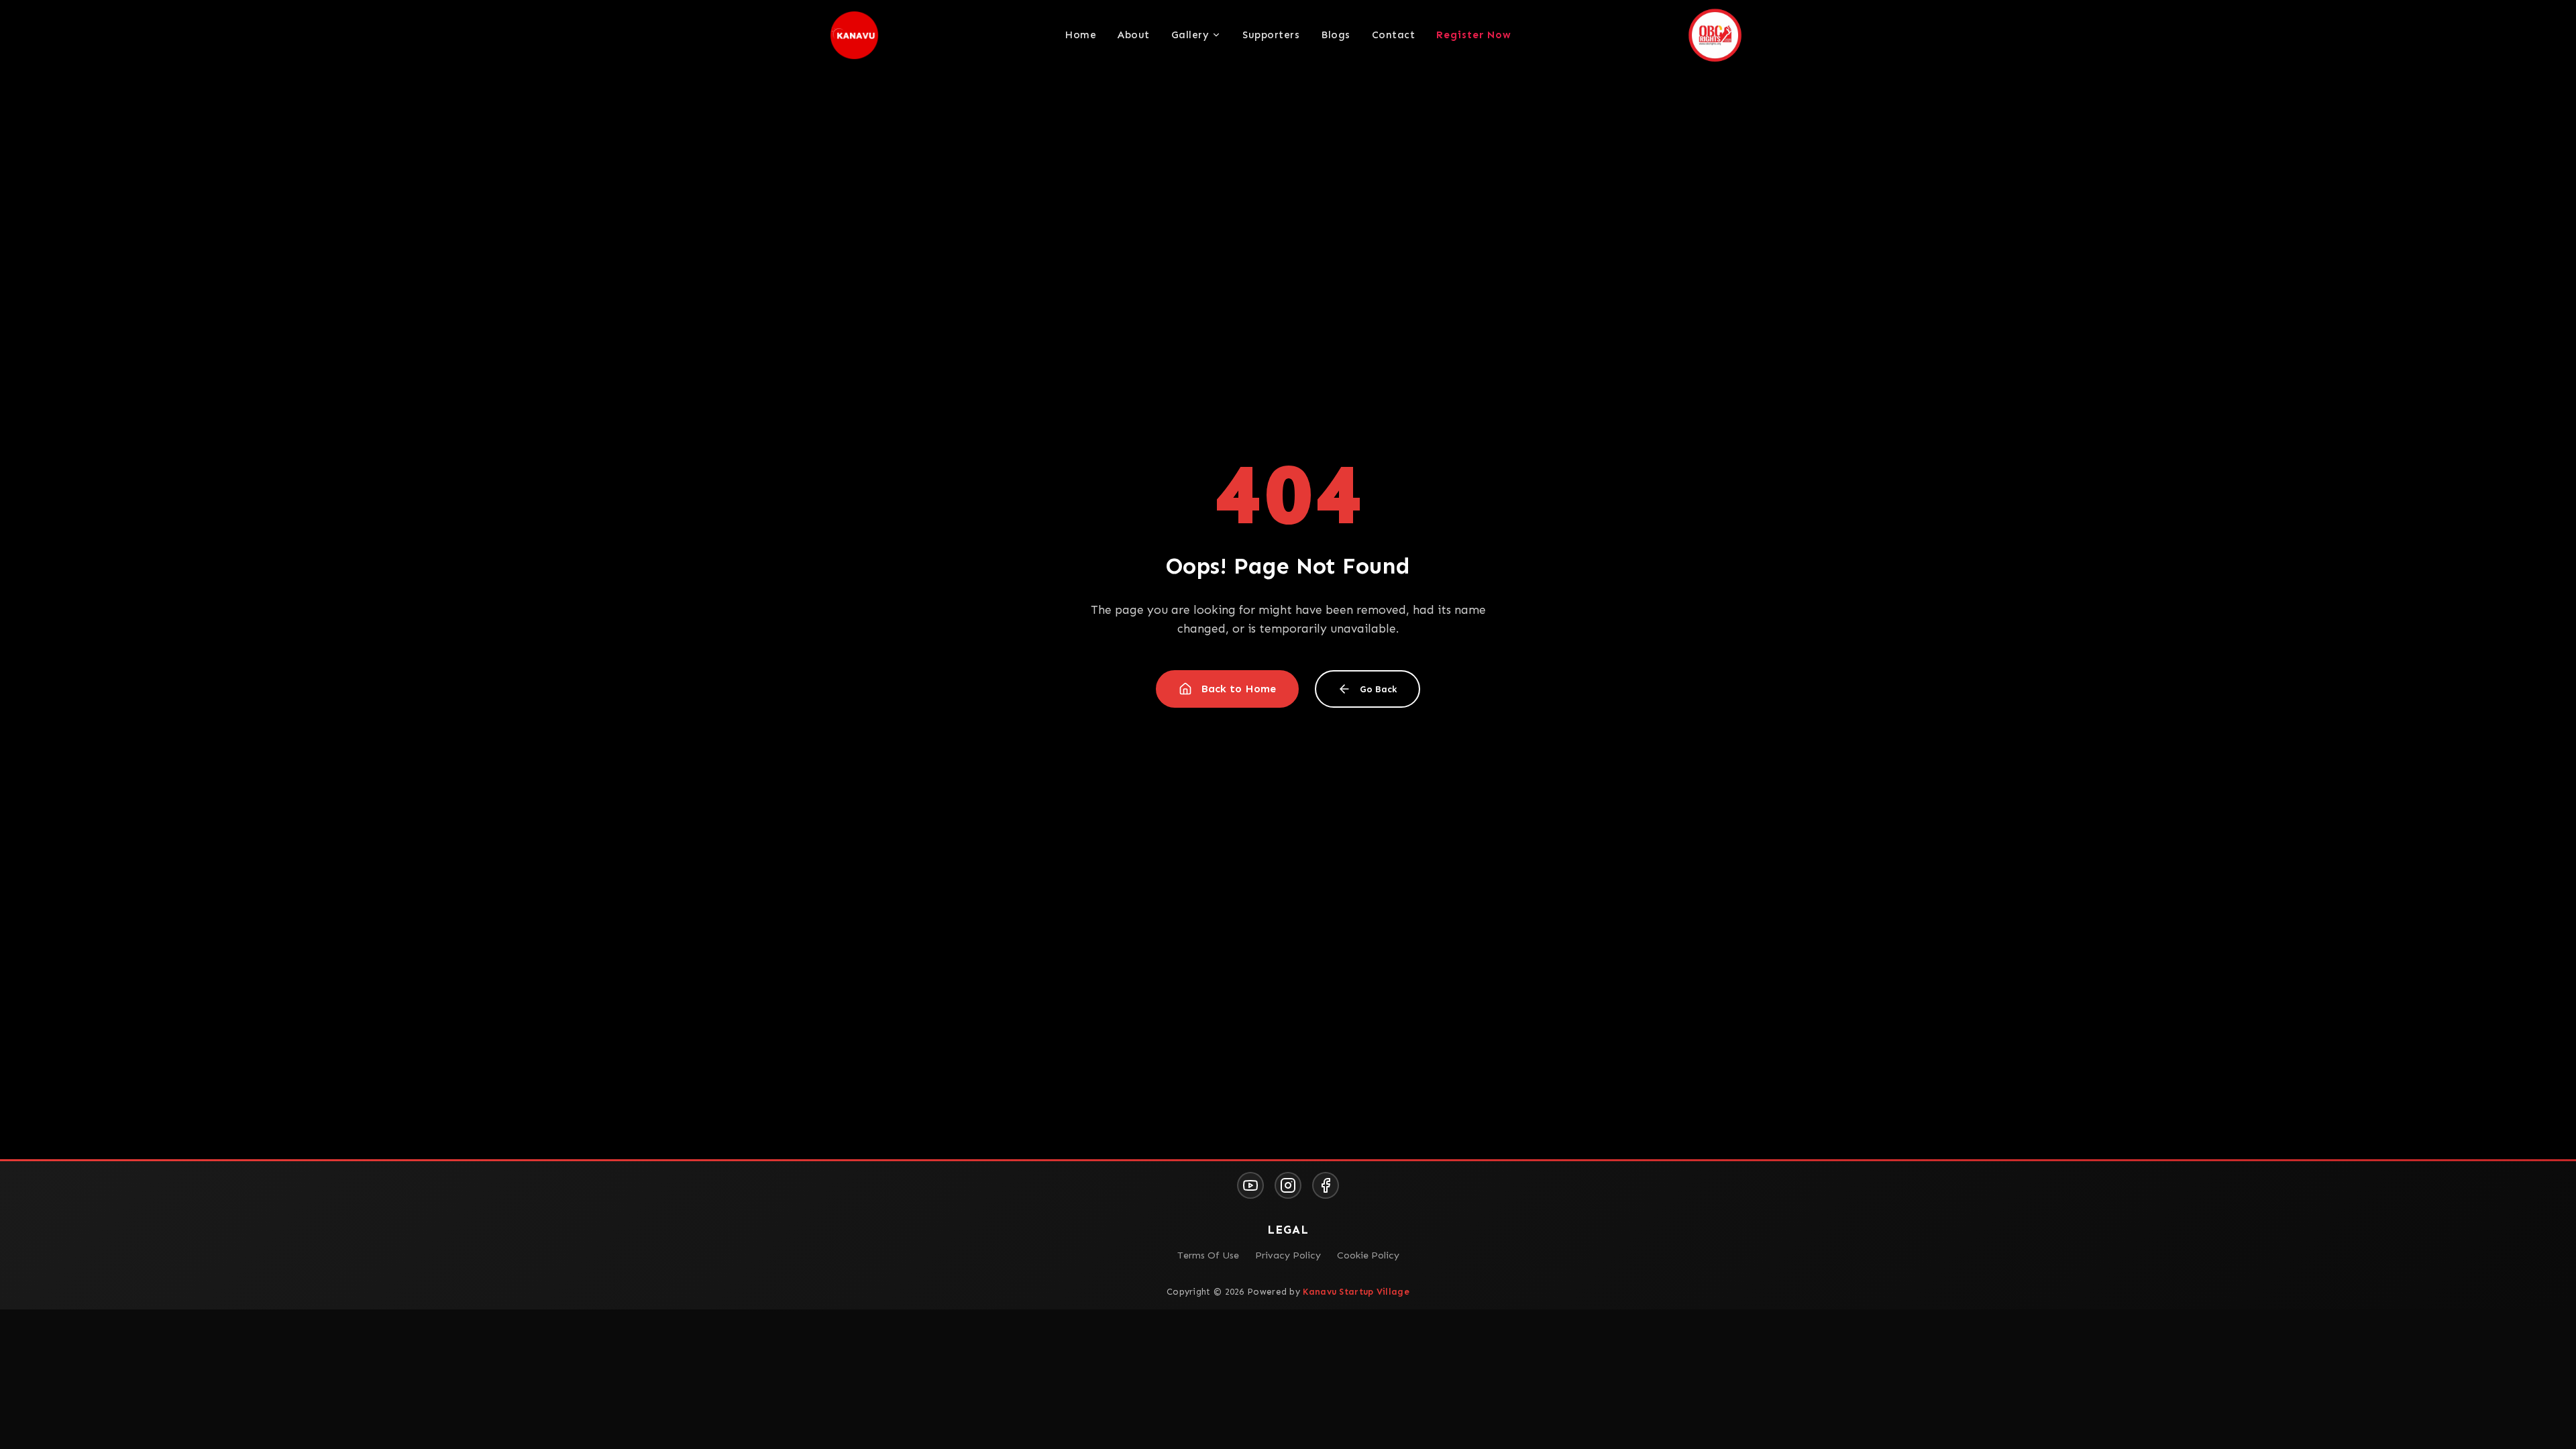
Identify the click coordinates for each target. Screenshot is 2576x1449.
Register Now (1474, 35)
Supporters (1271, 35)
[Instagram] (1288, 1185)
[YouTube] (1250, 1185)
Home (1080, 35)
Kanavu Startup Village (1356, 1292)
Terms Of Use (1208, 1255)
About (1134, 35)
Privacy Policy (1288, 1255)
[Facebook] (1326, 1185)
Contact (1394, 35)
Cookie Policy (1368, 1255)
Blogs (1336, 35)
